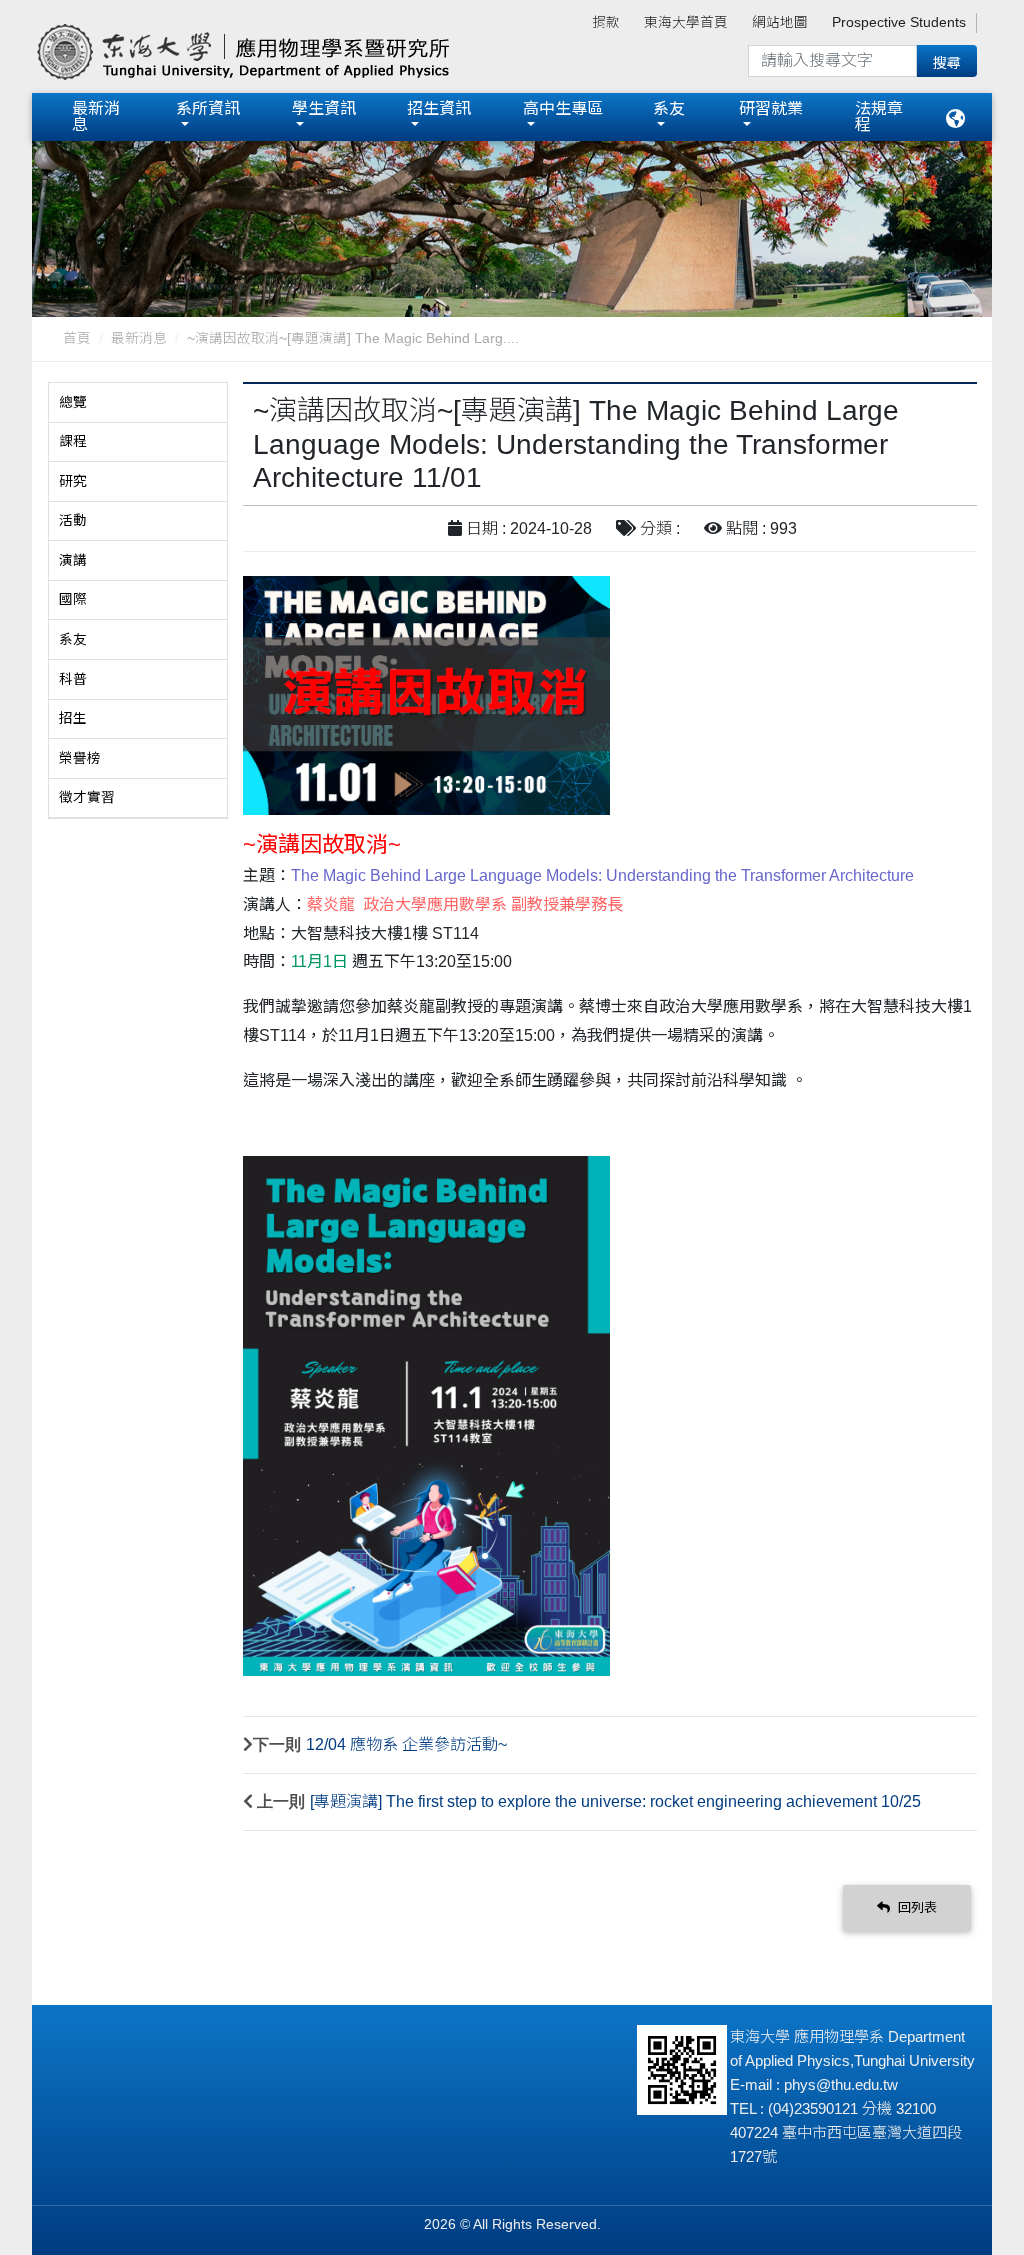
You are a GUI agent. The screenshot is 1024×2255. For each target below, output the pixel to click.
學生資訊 (324, 108)
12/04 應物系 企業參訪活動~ (406, 1744)
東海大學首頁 (686, 22)
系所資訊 (208, 108)
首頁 (77, 338)
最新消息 (96, 116)
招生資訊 (439, 108)
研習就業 (771, 108)
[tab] (138, 403)
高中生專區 (563, 108)
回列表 (915, 1907)
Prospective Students (899, 22)
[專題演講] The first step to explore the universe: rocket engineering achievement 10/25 (615, 1801)
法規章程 (879, 116)
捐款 (606, 22)
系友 (669, 108)
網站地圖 (780, 22)
